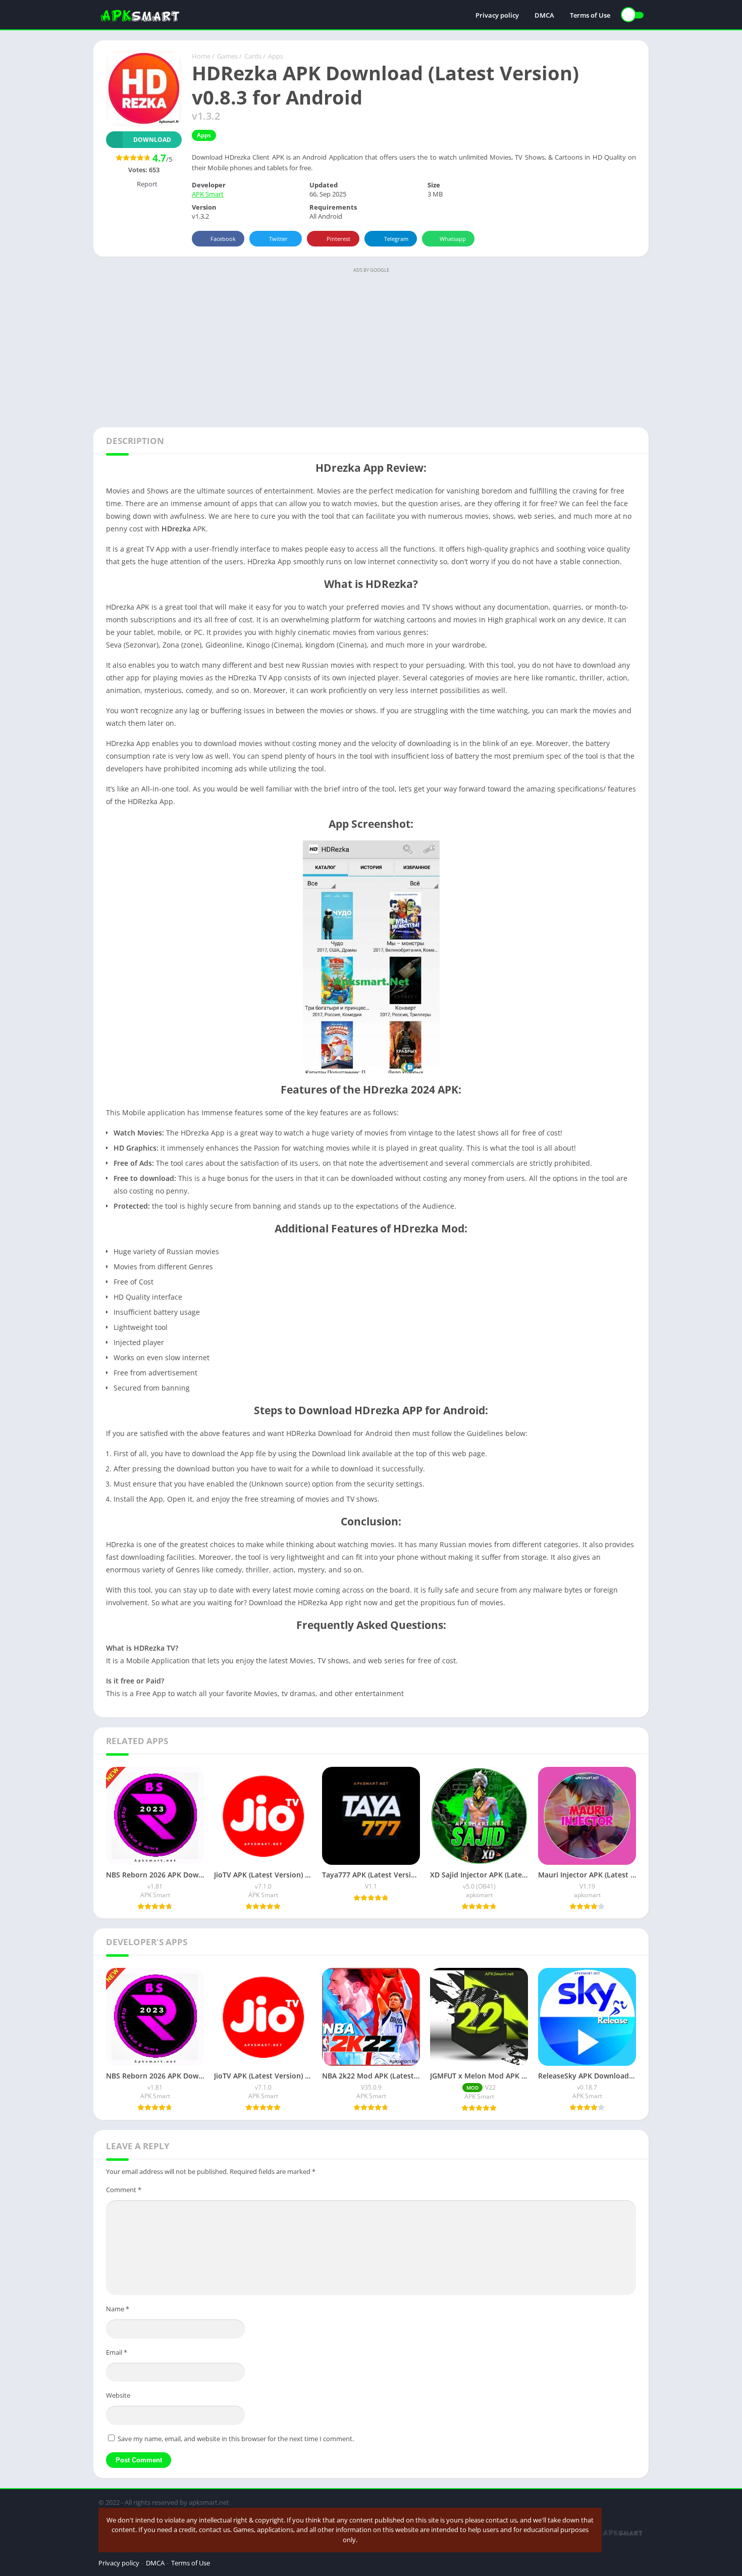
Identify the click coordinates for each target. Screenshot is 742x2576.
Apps (276, 56)
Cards (253, 56)
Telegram (396, 239)
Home (201, 56)
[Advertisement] (371, 346)
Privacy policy (497, 15)
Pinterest (338, 239)
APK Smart (208, 194)
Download (152, 140)
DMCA (544, 15)
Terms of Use (590, 15)
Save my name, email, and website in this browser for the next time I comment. (236, 2439)
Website (118, 2395)
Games (227, 56)
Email (117, 2352)
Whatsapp (453, 239)
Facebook (223, 239)
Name (118, 2309)
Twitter (278, 239)
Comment (124, 2190)
